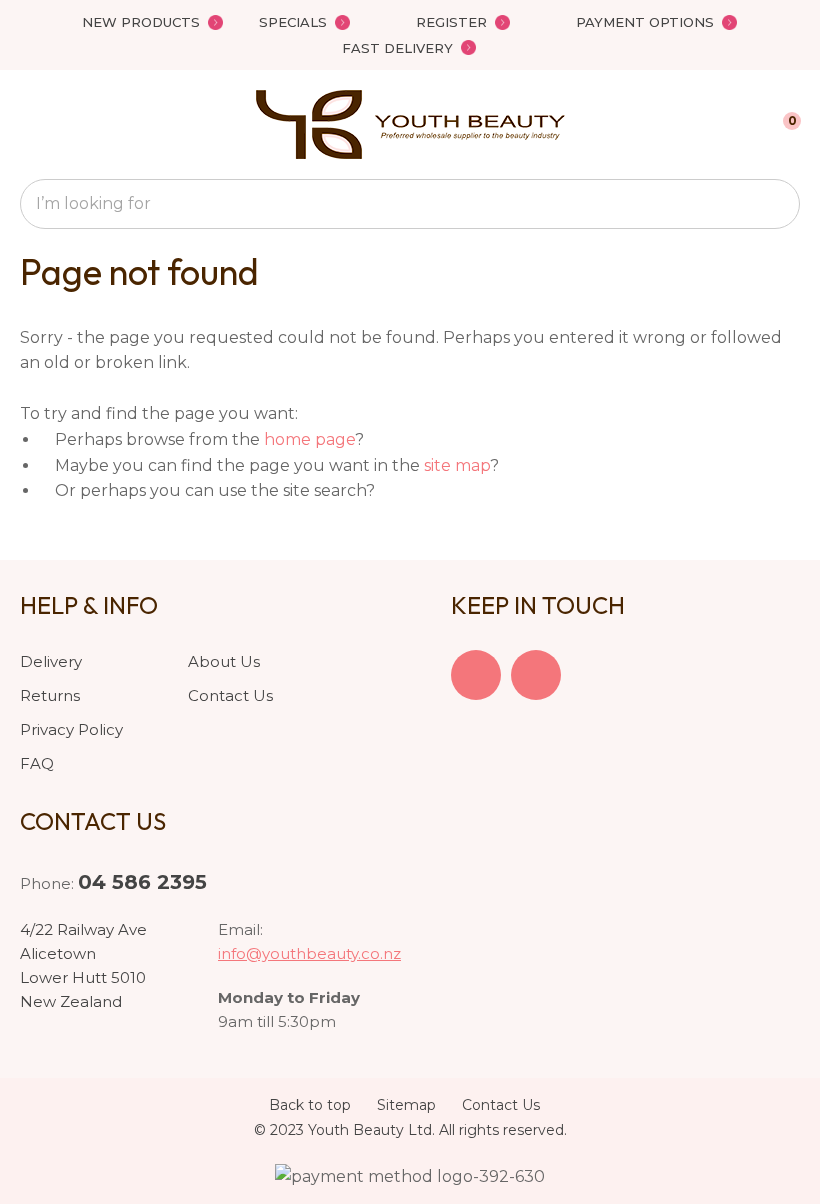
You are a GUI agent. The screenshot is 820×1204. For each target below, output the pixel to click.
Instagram (536, 675)
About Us (224, 661)
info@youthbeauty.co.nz (309, 953)
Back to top (310, 1105)
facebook (476, 675)
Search (776, 204)
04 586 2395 (142, 882)
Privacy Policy (71, 729)
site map (457, 465)
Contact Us (230, 695)
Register (451, 22)
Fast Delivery (397, 48)
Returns (50, 695)
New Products (141, 22)
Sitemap (406, 1105)
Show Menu (32, 124)
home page (309, 439)
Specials (293, 22)
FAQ (37, 763)
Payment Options (645, 22)
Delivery (51, 661)
